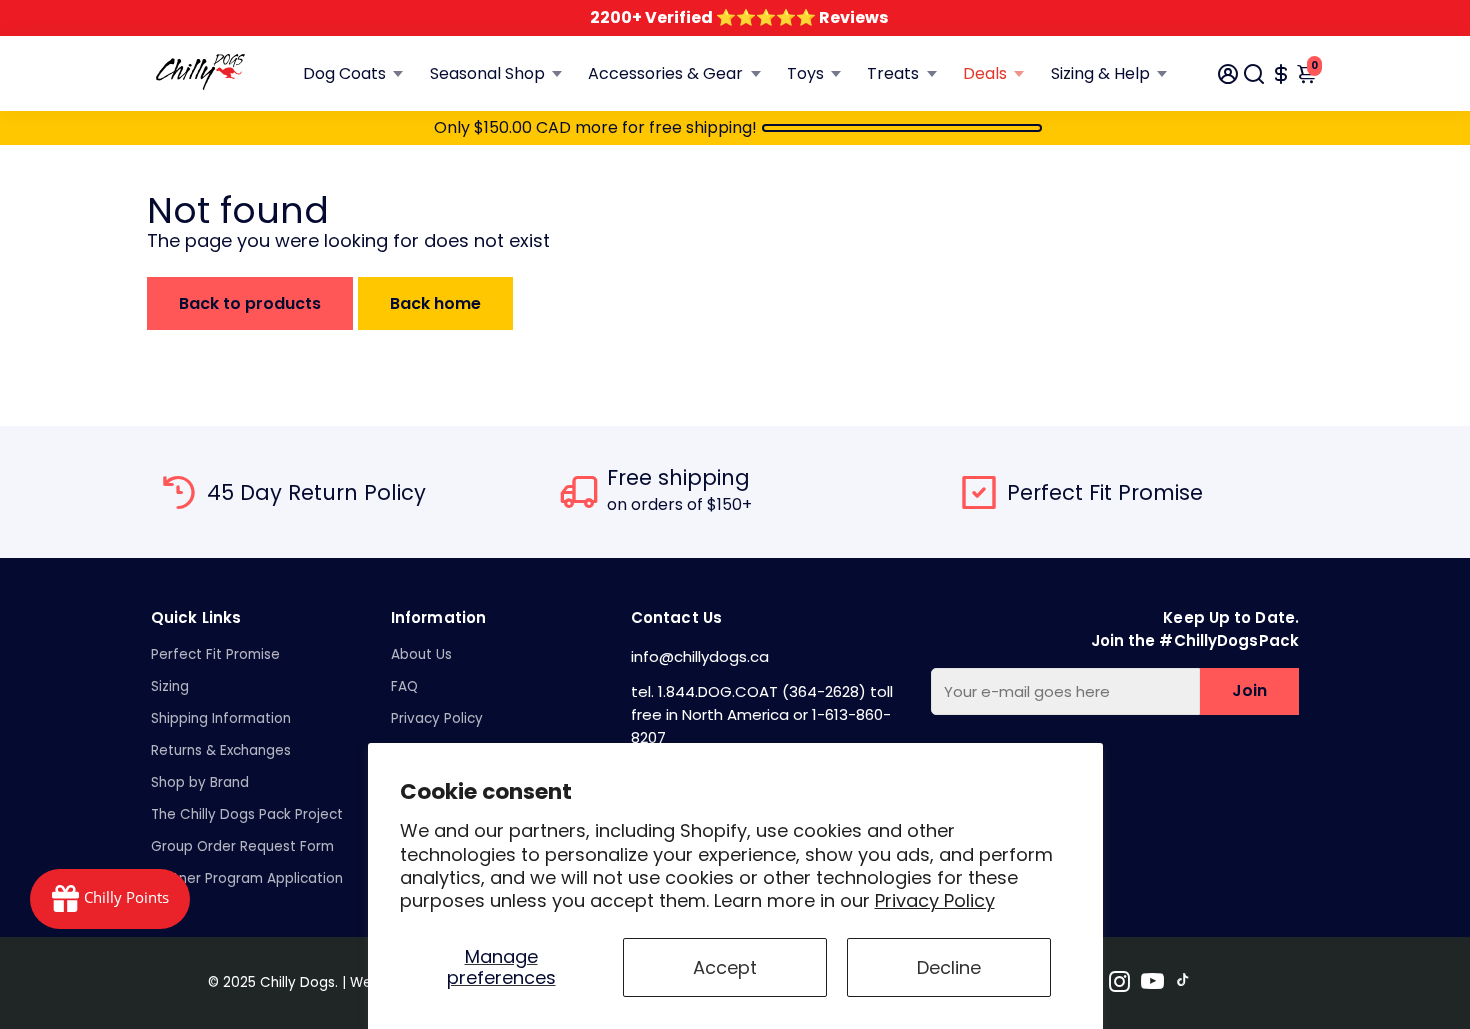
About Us (421, 654)
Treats (893, 73)
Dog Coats (344, 73)
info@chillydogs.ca (700, 656)
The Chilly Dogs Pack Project (247, 814)
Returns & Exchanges (221, 750)
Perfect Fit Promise (215, 654)
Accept (725, 967)
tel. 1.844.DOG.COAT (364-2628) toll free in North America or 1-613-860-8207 (762, 714)
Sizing (170, 686)
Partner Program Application (247, 878)
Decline (949, 967)
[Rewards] (110, 899)
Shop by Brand (200, 782)
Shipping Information (221, 718)
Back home (435, 303)
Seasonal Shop (487, 73)
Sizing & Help (1100, 73)
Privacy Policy (935, 900)
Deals (985, 73)
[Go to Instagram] (1119, 984)
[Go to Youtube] (1152, 984)
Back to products (250, 303)
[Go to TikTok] (1183, 984)
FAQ (404, 686)
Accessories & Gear (665, 73)
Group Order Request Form (242, 846)
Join (1249, 690)
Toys (805, 73)
